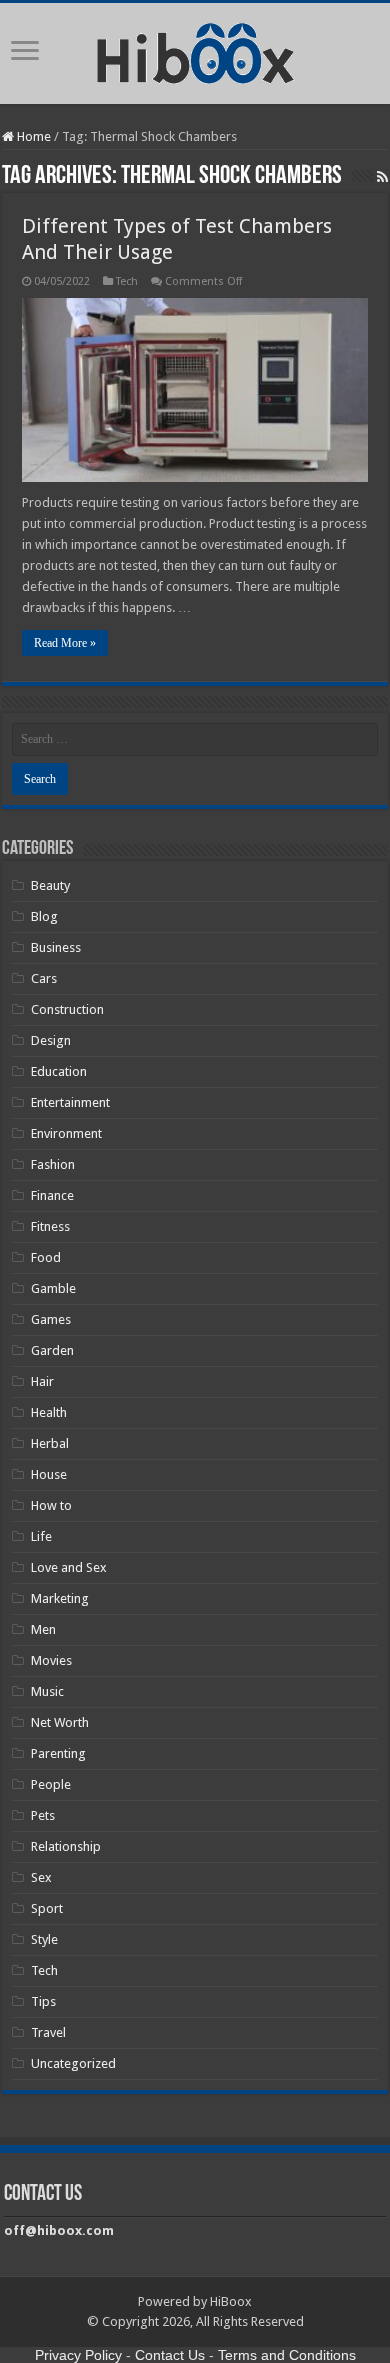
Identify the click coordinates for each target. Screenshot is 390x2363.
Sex (41, 1877)
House (49, 1474)
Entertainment (70, 1102)
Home (32, 136)
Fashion (53, 1164)
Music (47, 1691)
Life (41, 1536)
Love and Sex (69, 1567)
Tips (43, 2001)
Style (44, 1939)
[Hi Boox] (195, 50)
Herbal (50, 1443)
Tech (127, 281)
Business (56, 947)
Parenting (58, 1753)
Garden (52, 1350)
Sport (47, 1908)
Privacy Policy (78, 2355)
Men (43, 1629)
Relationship (66, 1846)
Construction (67, 1009)
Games (51, 1319)
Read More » (65, 643)
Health (49, 1412)
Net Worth (60, 1722)
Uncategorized (73, 2063)
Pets (43, 1815)
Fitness (50, 1226)
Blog (44, 916)
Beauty (50, 885)
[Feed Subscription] (382, 177)
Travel (48, 2032)
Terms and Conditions (287, 2355)
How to (51, 1505)
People (51, 1784)
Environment (66, 1133)
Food (46, 1257)
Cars (44, 978)
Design (51, 1040)
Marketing (60, 1598)
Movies (51, 1660)
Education (59, 1071)
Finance (52, 1195)
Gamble (53, 1288)
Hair (42, 1381)
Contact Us (170, 2355)
